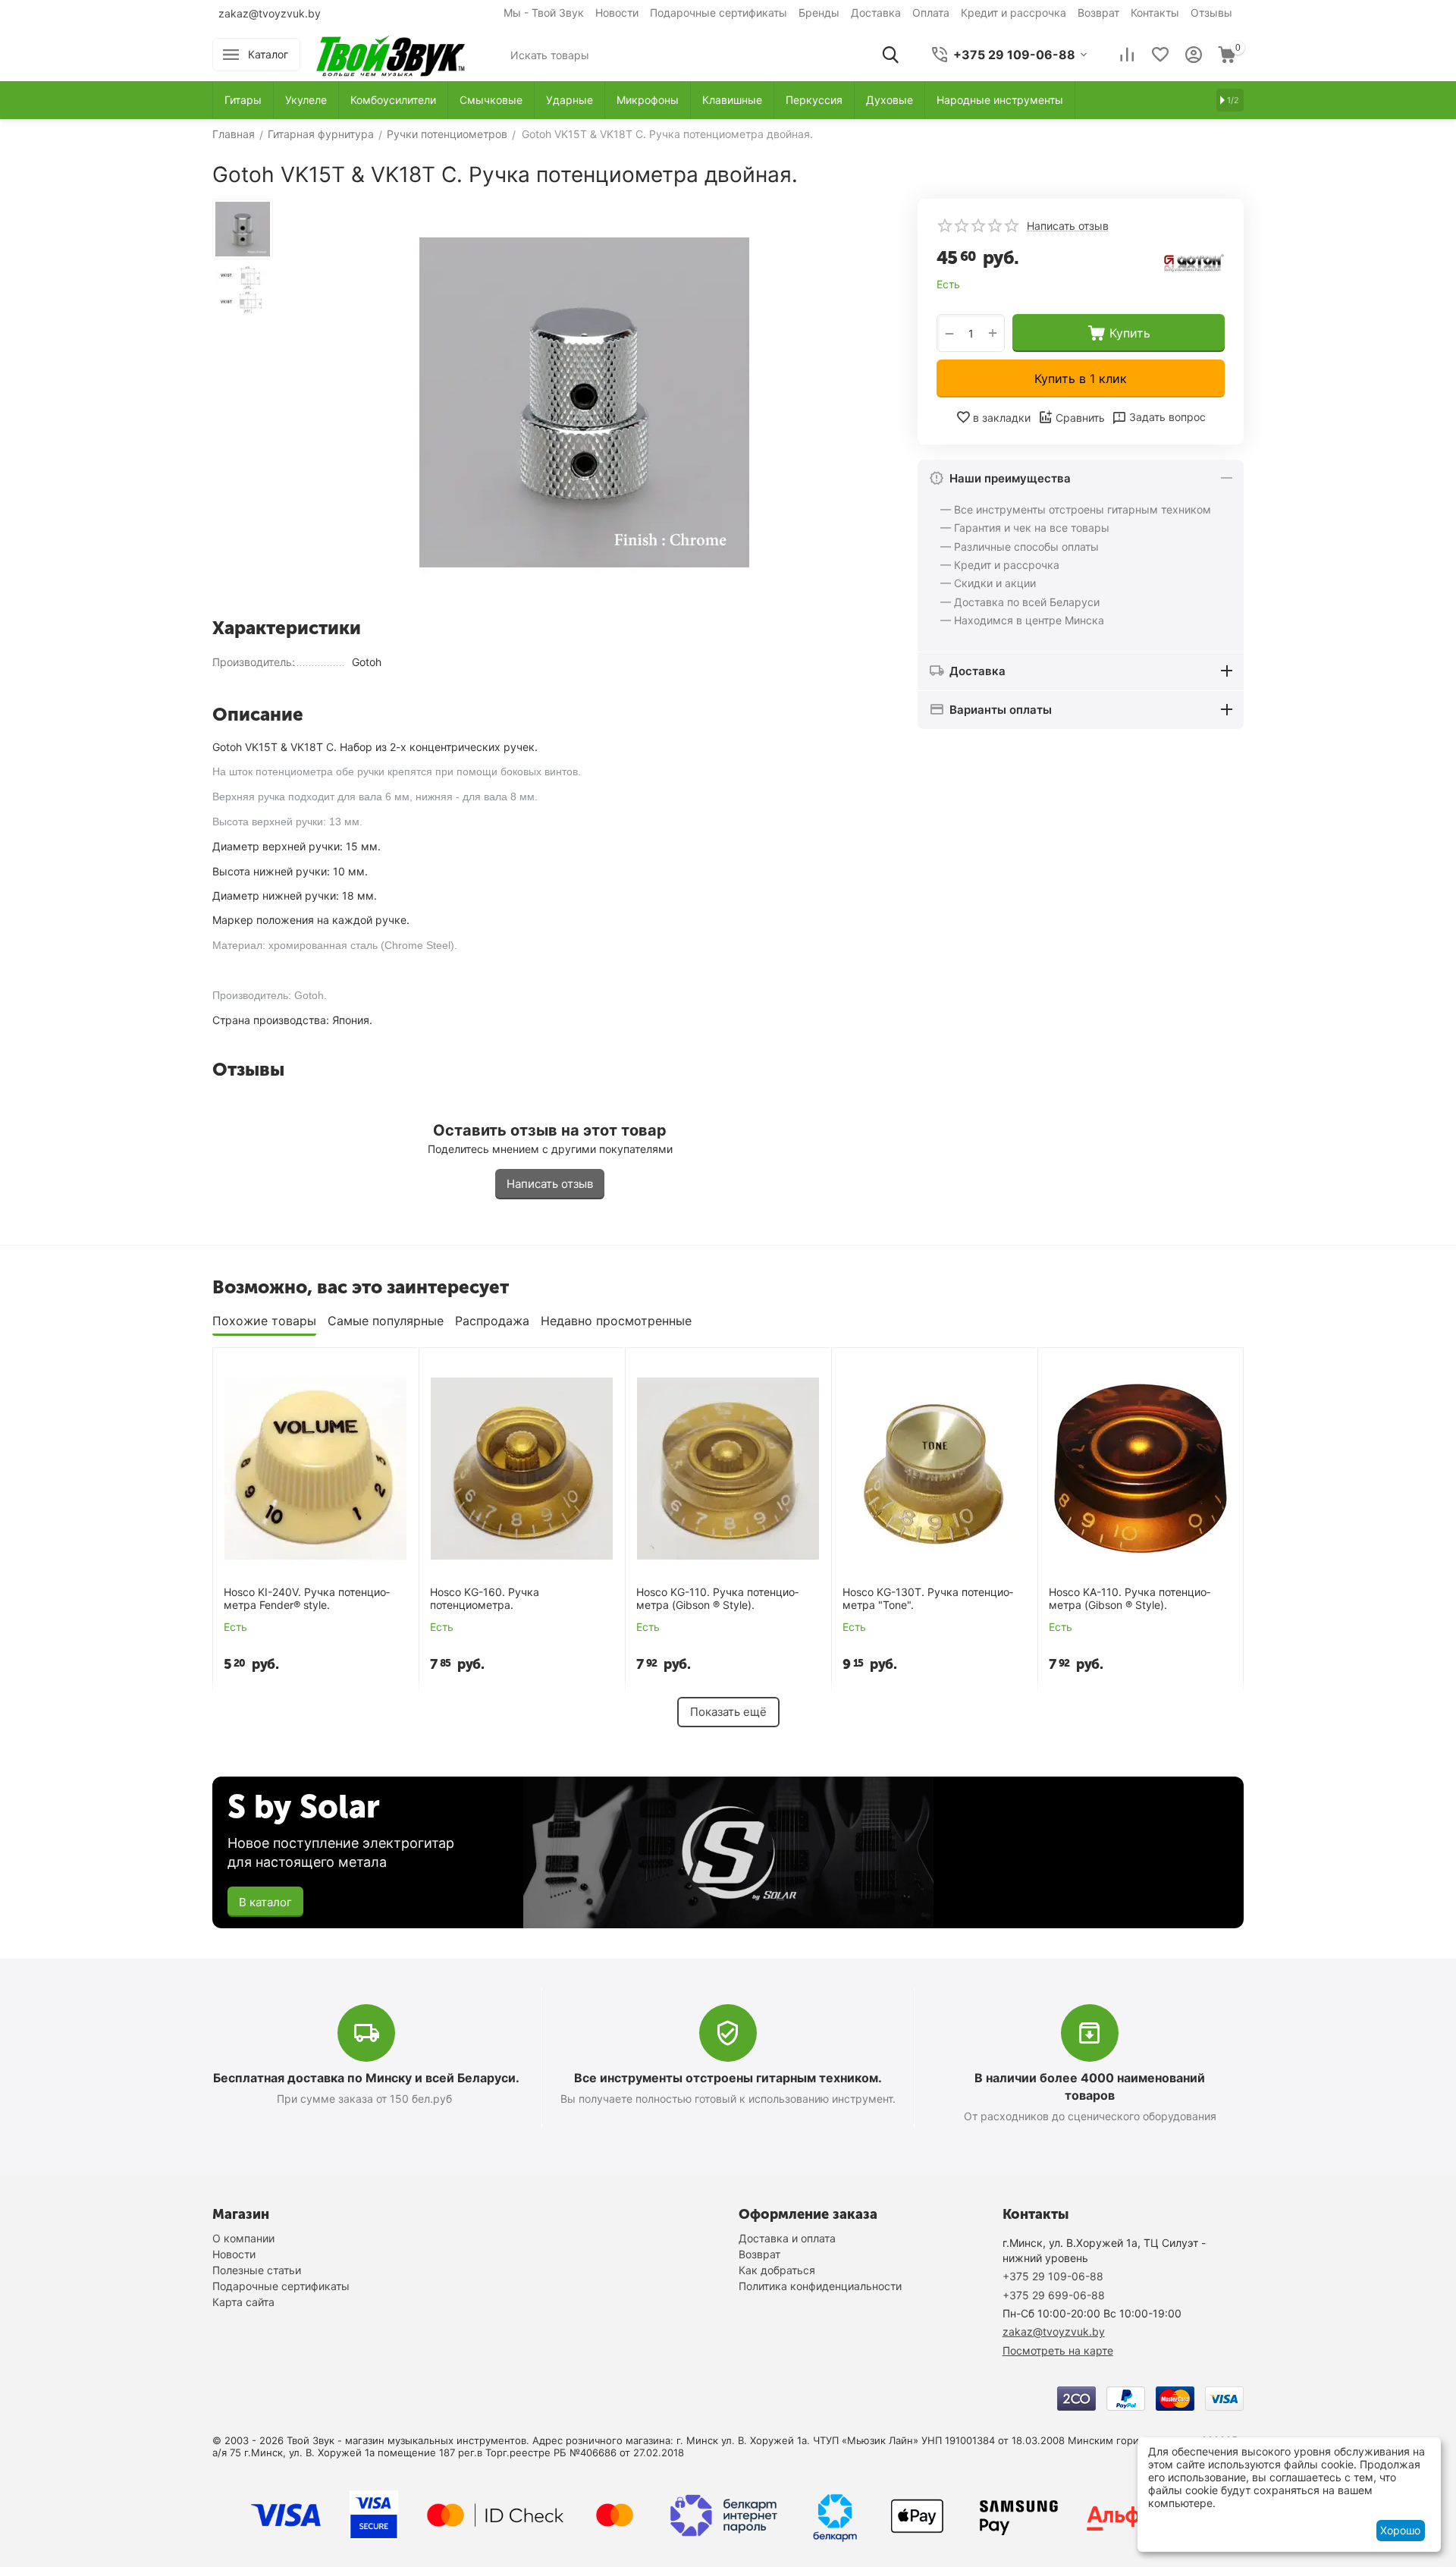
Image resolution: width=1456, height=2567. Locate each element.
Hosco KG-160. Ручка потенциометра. (485, 1599)
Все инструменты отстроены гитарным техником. (728, 2078)
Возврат (1098, 13)
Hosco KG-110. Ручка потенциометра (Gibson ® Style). (717, 1599)
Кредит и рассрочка (1014, 13)
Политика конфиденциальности (820, 2286)
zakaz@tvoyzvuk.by (270, 13)
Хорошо (1400, 2530)
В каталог (265, 1902)
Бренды (819, 13)
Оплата (931, 13)
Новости (617, 13)
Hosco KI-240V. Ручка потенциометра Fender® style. (307, 1599)
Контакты (1155, 13)
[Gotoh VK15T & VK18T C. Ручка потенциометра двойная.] (584, 402)
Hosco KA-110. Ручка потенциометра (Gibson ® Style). (1130, 1599)
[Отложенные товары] (1160, 55)
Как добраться (777, 2270)
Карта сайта (243, 2302)
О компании (243, 2238)
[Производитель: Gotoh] (1194, 260)
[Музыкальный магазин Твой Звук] (391, 53)
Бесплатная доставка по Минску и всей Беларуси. (366, 2078)
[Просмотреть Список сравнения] (1127, 55)
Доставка (876, 13)
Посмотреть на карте (1058, 2350)
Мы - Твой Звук (544, 13)
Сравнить (1080, 418)
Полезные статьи (257, 2270)
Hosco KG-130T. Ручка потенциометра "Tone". (928, 1599)
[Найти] (890, 55)
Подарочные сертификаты (719, 13)
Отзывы (1211, 13)
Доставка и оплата (787, 2238)
